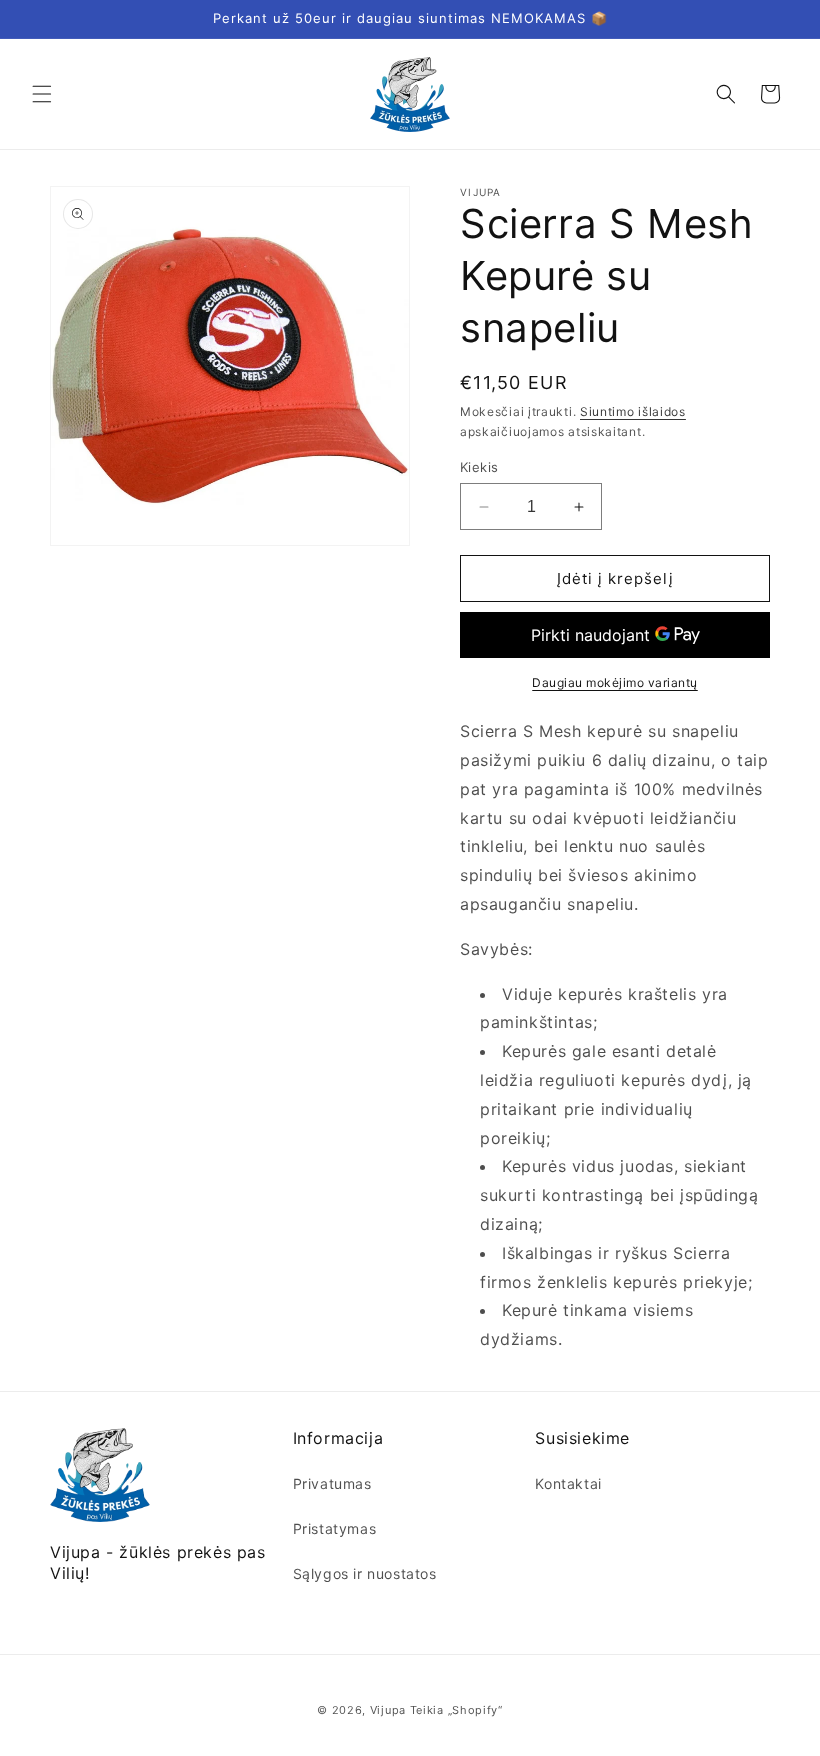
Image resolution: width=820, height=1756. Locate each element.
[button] (42, 94)
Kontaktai (568, 1483)
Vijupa (388, 1710)
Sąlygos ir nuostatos (365, 1573)
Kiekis (479, 467)
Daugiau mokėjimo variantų (615, 682)
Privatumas (332, 1483)
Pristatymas (335, 1528)
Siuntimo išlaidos (633, 411)
